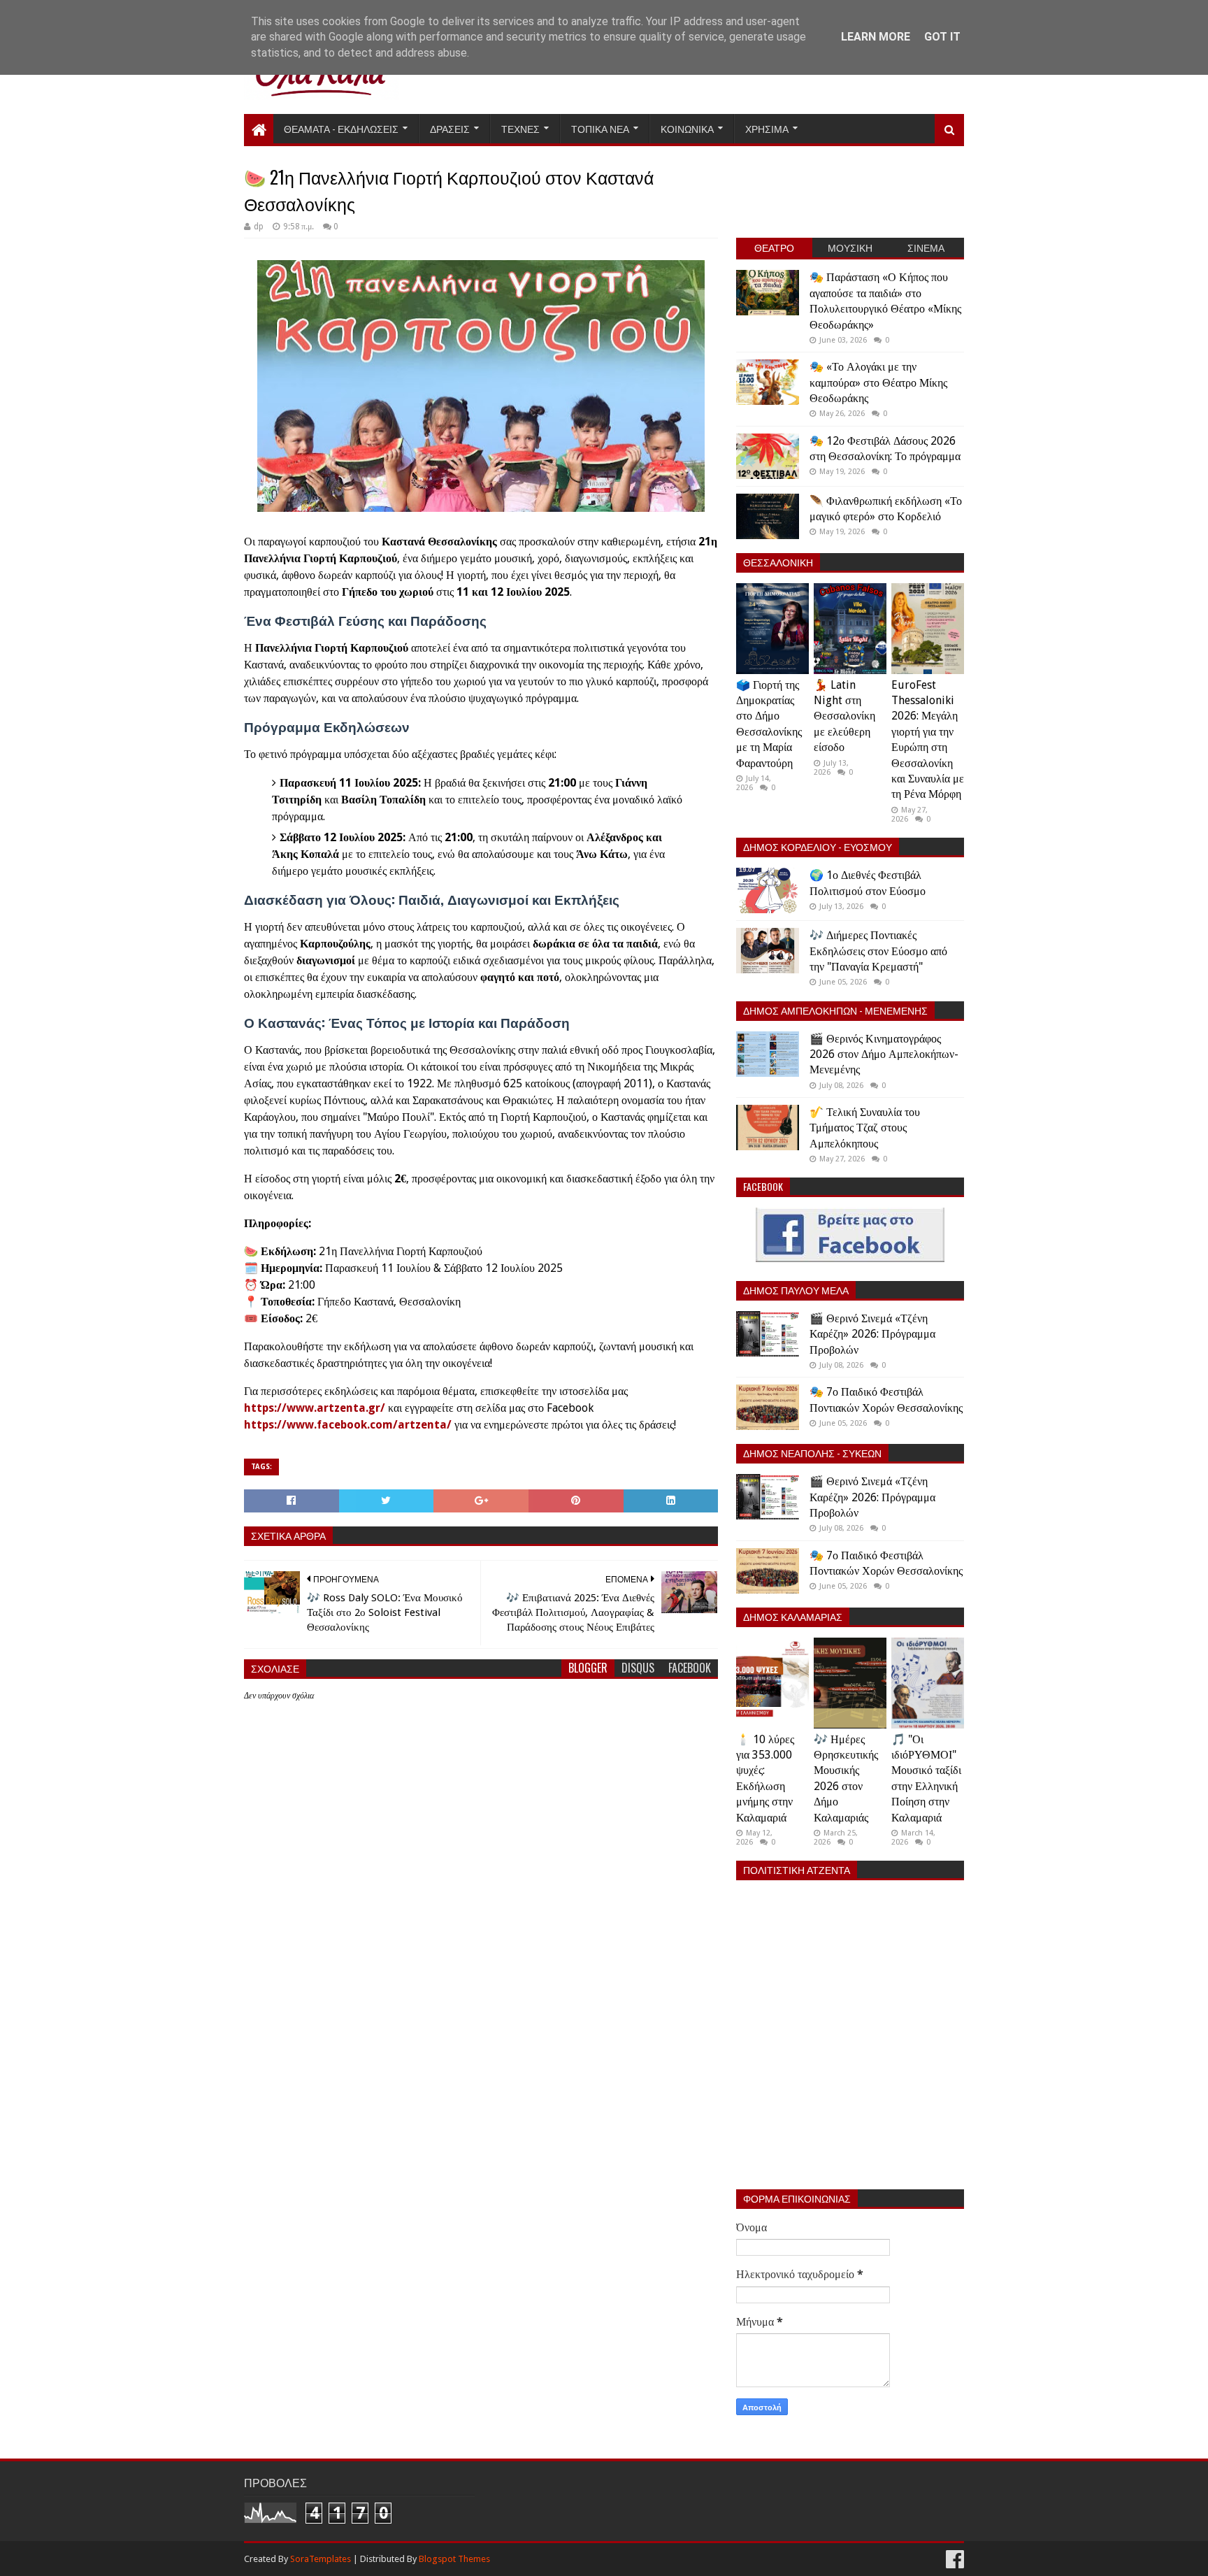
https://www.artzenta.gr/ (315, 1408)
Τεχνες (520, 128)
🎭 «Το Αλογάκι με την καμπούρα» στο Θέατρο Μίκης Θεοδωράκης (878, 382)
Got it (942, 37)
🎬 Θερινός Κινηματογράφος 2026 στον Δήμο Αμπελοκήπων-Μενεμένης (884, 1054)
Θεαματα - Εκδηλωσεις (341, 128)
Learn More (876, 37)
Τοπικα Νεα (600, 128)
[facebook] (954, 2560)
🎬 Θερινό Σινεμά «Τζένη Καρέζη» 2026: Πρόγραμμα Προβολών (872, 1334)
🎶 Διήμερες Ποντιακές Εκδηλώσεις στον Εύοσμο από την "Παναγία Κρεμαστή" (878, 951)
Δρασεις (450, 128)
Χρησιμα (767, 128)
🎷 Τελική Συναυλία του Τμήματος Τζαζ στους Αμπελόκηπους (865, 1128)
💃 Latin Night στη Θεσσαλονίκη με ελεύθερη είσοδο (844, 716)
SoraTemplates (321, 2559)
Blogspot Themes (454, 2559)
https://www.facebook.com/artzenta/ (348, 1425)
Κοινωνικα (687, 128)
